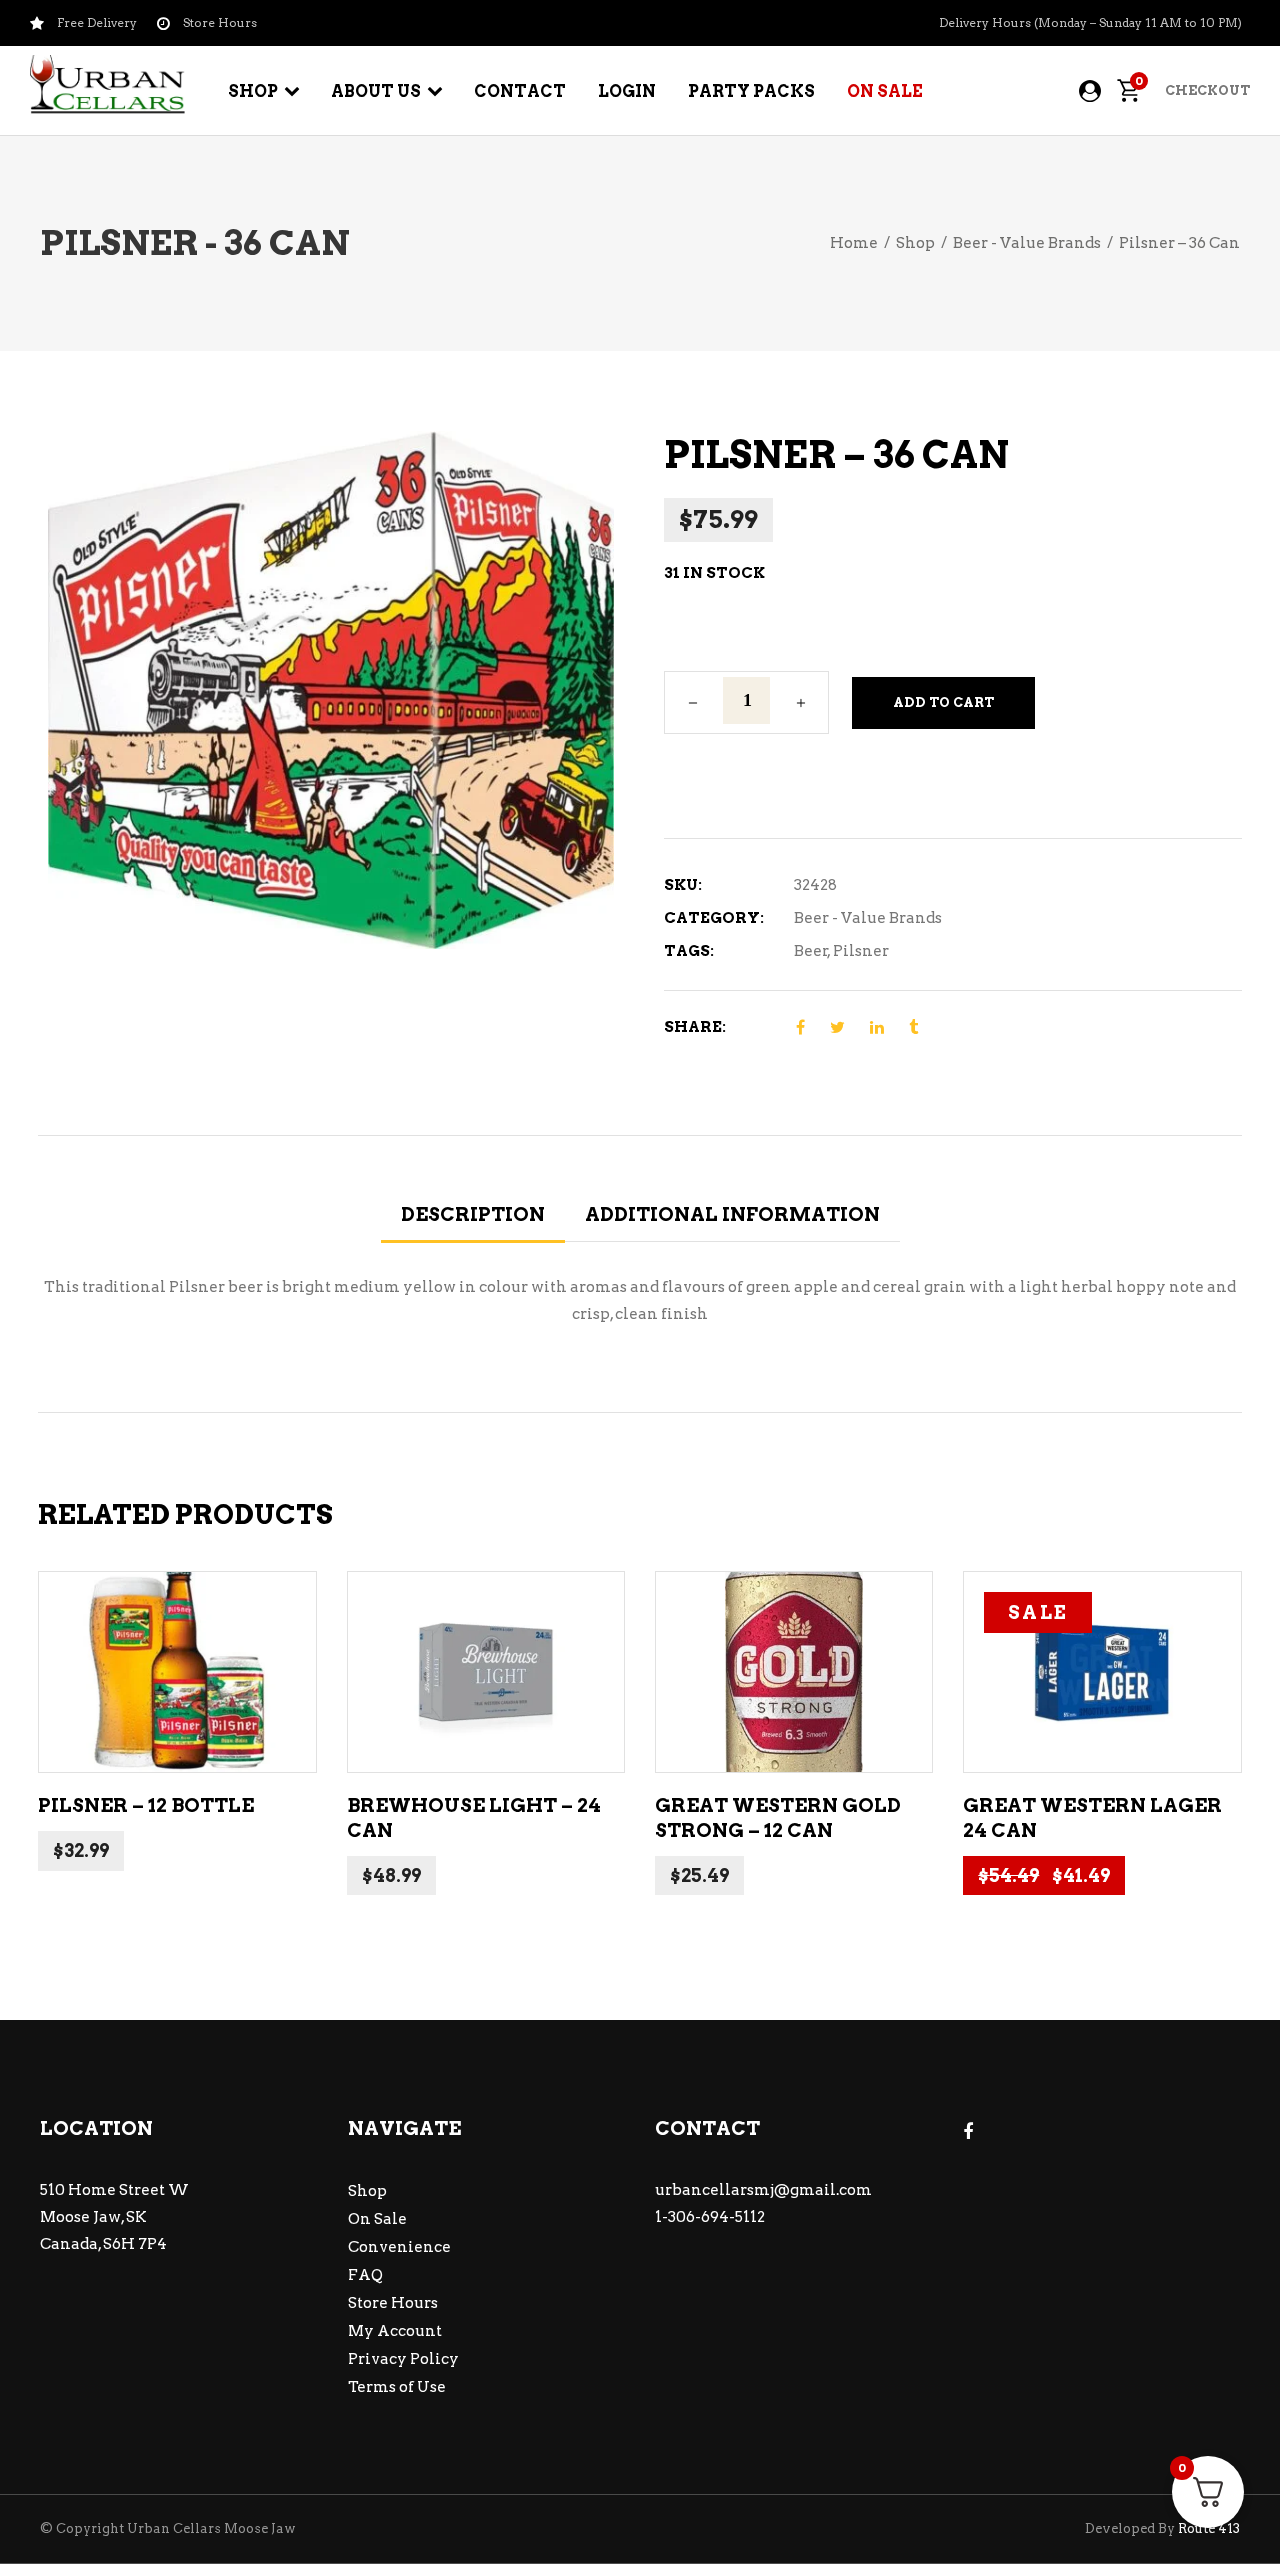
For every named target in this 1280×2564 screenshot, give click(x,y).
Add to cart (943, 702)
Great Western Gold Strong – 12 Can (778, 1818)
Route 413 (1209, 2528)
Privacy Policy (403, 2359)
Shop (915, 243)
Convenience (399, 2247)
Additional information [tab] (732, 1214)
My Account (395, 2331)
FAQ (365, 2275)
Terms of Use (397, 2387)
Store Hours (393, 2303)
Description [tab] (473, 1214)
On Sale (377, 2219)
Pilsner (861, 951)
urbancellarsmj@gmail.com (763, 2190)
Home (854, 243)
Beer (811, 951)
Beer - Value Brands (1027, 243)
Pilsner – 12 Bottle (146, 1805)
